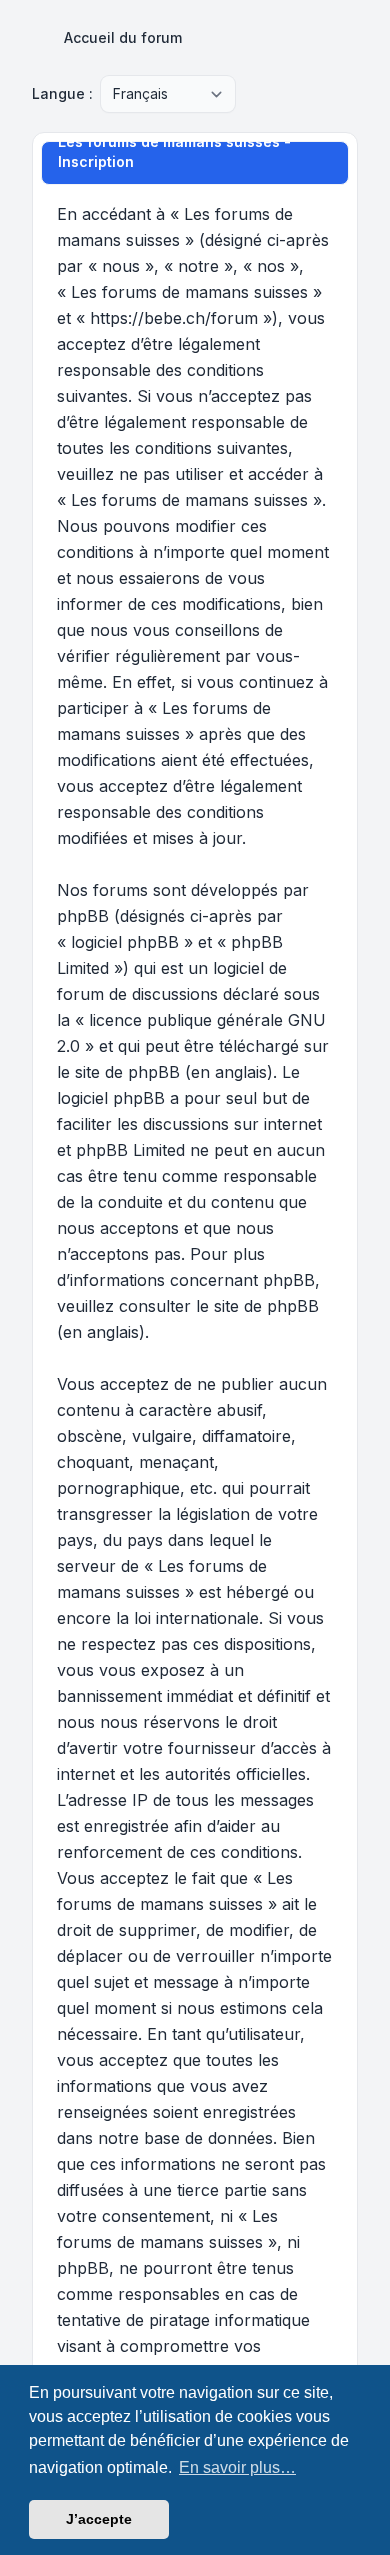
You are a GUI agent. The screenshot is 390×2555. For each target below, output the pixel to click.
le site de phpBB (118, 1072)
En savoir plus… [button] (237, 2467)
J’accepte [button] (99, 2519)
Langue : (62, 93)
